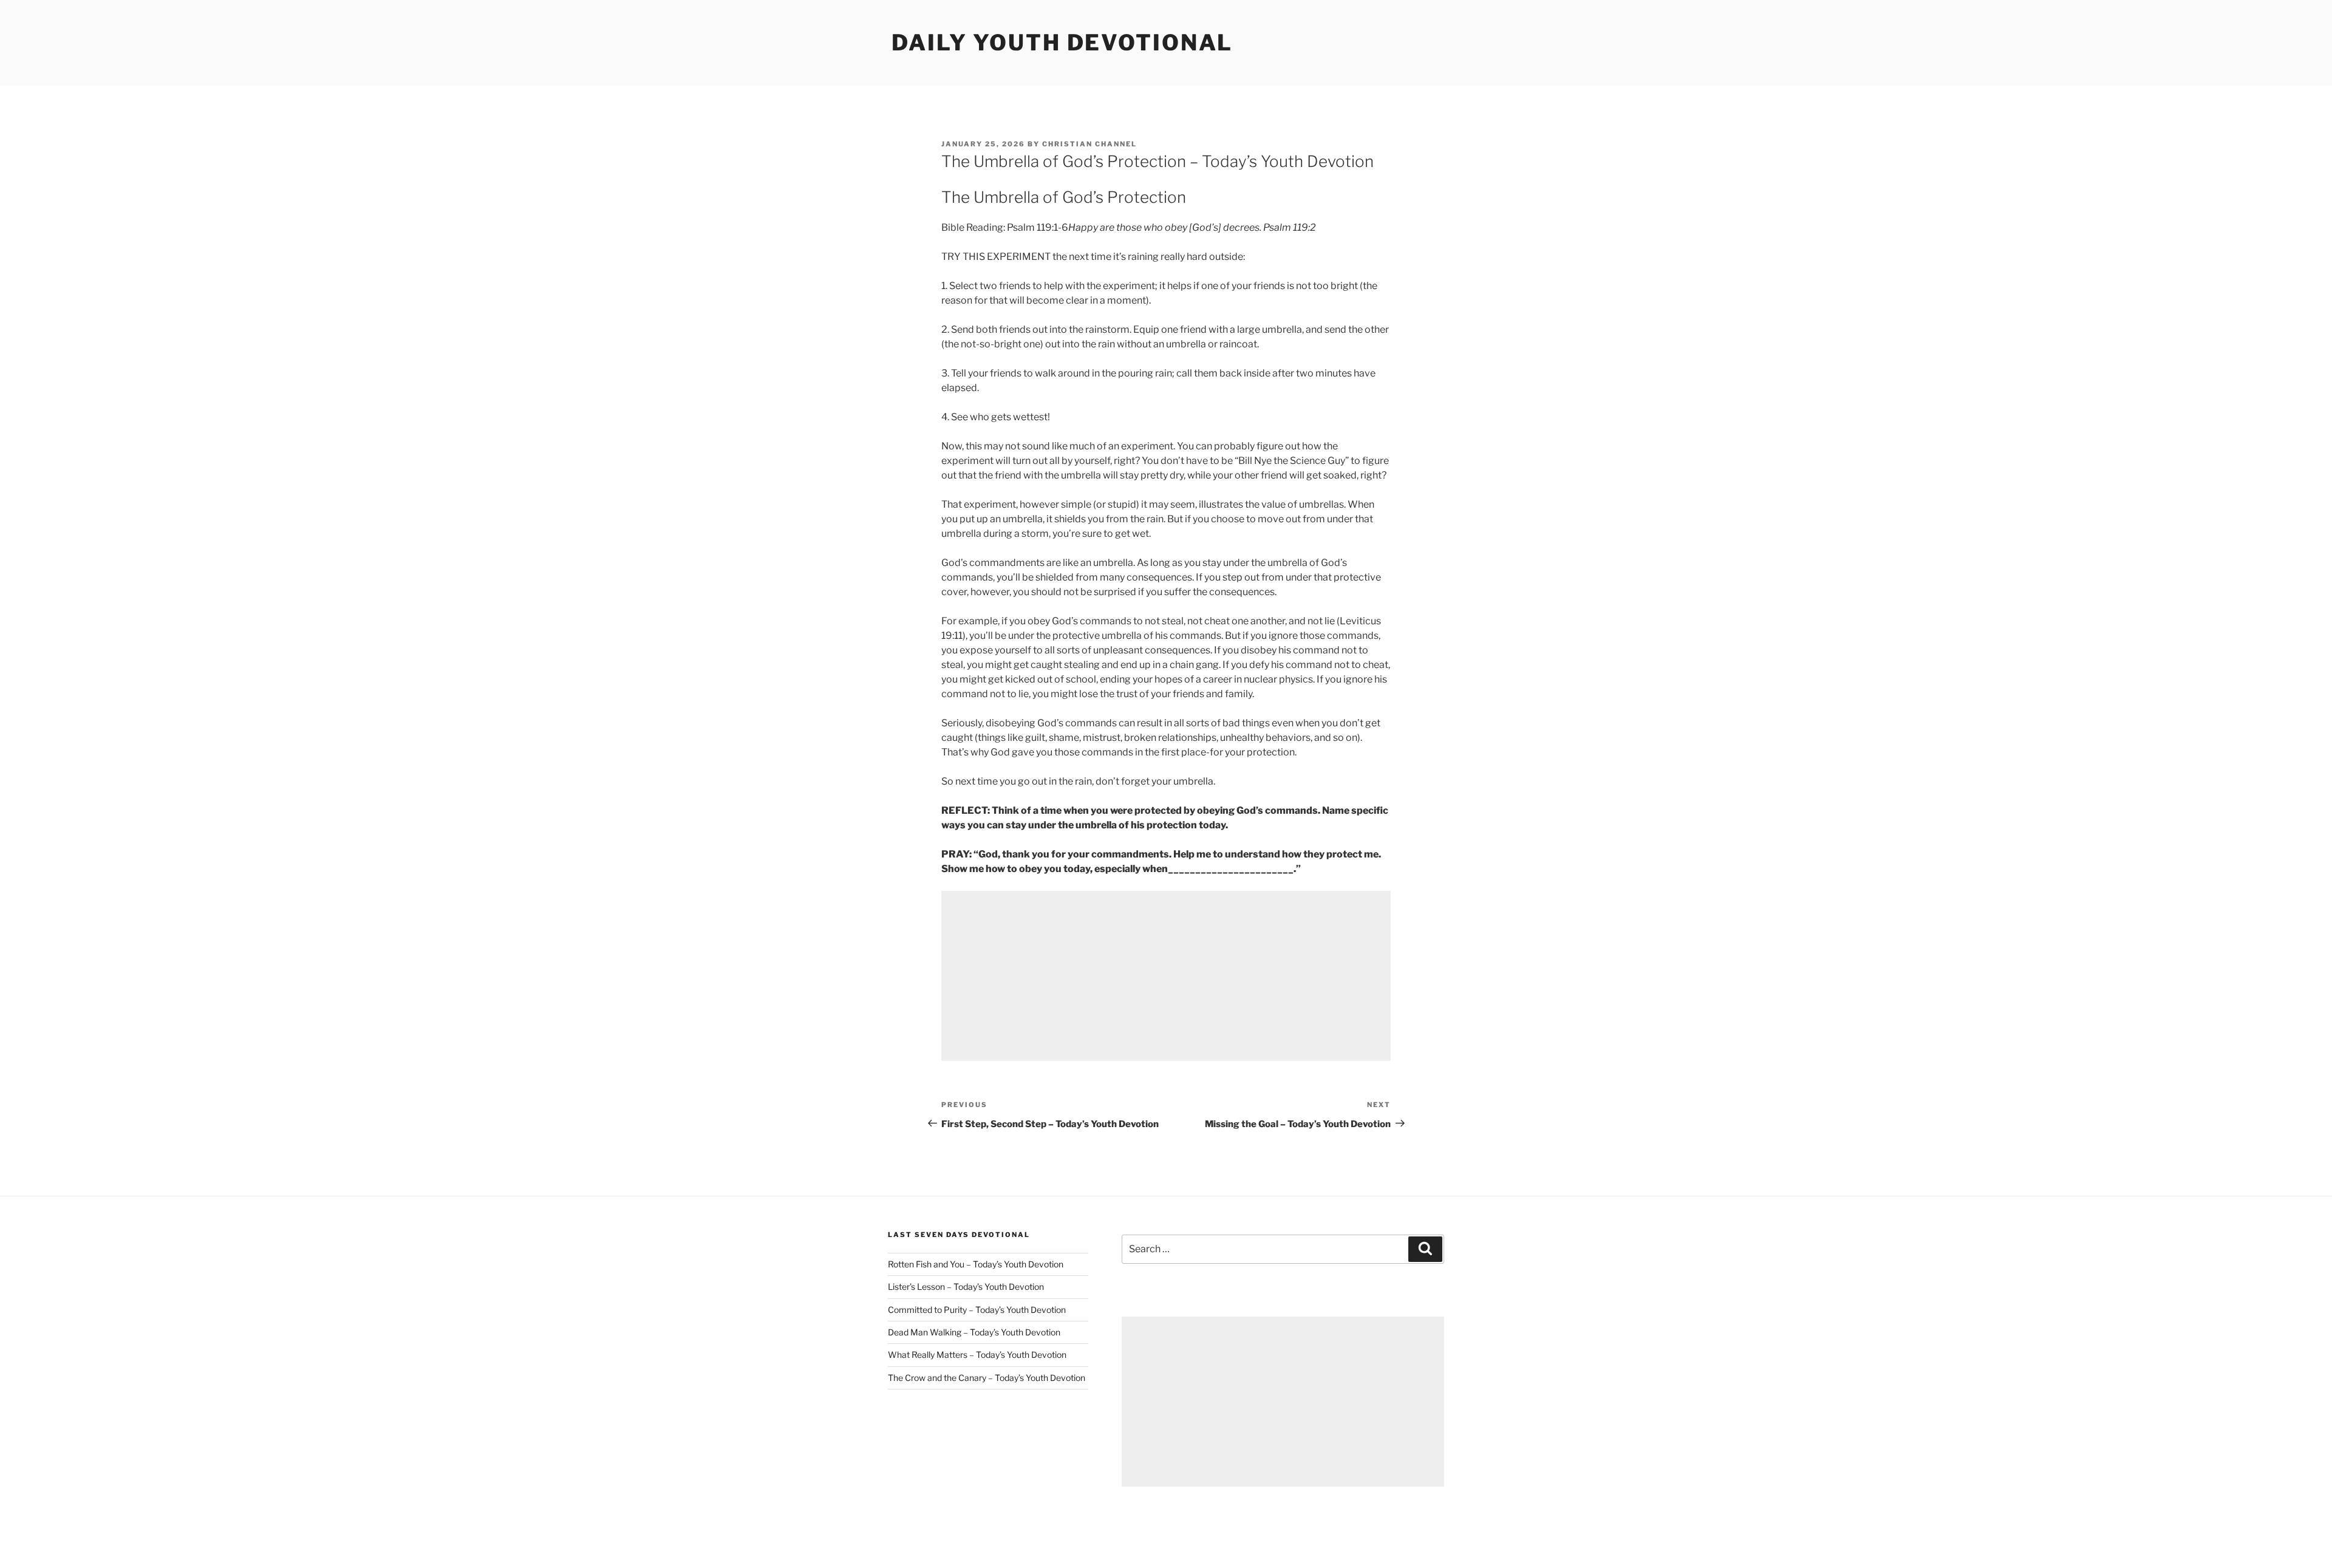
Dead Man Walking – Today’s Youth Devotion (974, 1332)
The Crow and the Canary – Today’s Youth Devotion (987, 1378)
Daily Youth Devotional (1062, 43)
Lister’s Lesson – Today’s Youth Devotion (966, 1287)
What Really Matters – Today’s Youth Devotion (977, 1355)
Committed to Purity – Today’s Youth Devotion (977, 1310)
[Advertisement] (1166, 976)
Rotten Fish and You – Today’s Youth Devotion (976, 1264)
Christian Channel (1089, 144)
